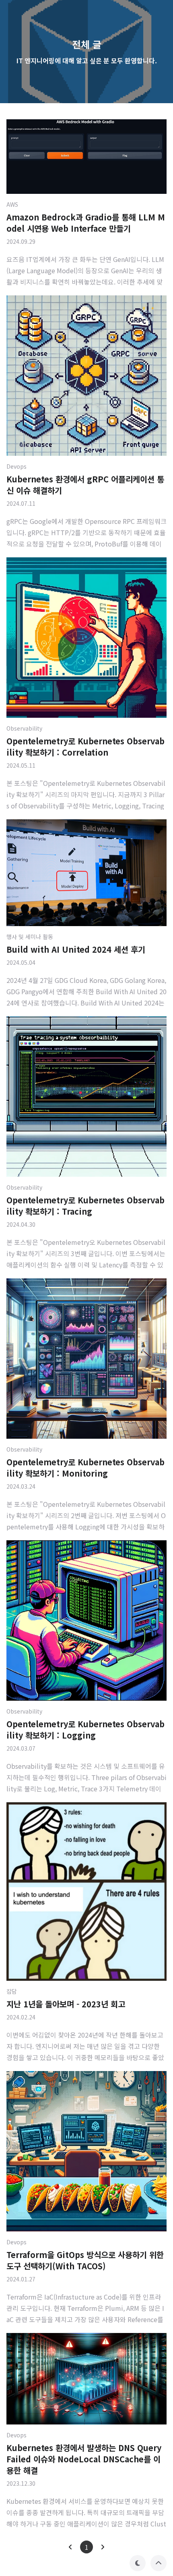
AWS (12, 204)
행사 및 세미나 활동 (30, 937)
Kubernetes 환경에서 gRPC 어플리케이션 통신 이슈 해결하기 (85, 485)
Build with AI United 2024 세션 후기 (76, 949)
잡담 (12, 1991)
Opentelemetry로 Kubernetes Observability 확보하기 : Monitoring (85, 1468)
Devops (16, 466)
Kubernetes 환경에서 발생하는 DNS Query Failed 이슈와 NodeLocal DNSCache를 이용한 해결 (84, 2459)
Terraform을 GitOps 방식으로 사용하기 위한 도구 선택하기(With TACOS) (85, 2260)
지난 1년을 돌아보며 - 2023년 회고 (66, 2004)
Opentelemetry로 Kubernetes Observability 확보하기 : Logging (85, 1729)
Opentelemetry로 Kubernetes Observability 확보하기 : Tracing (85, 1206)
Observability (24, 728)
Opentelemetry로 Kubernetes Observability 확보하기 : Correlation (85, 747)
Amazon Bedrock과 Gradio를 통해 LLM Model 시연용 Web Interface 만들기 (86, 223)
